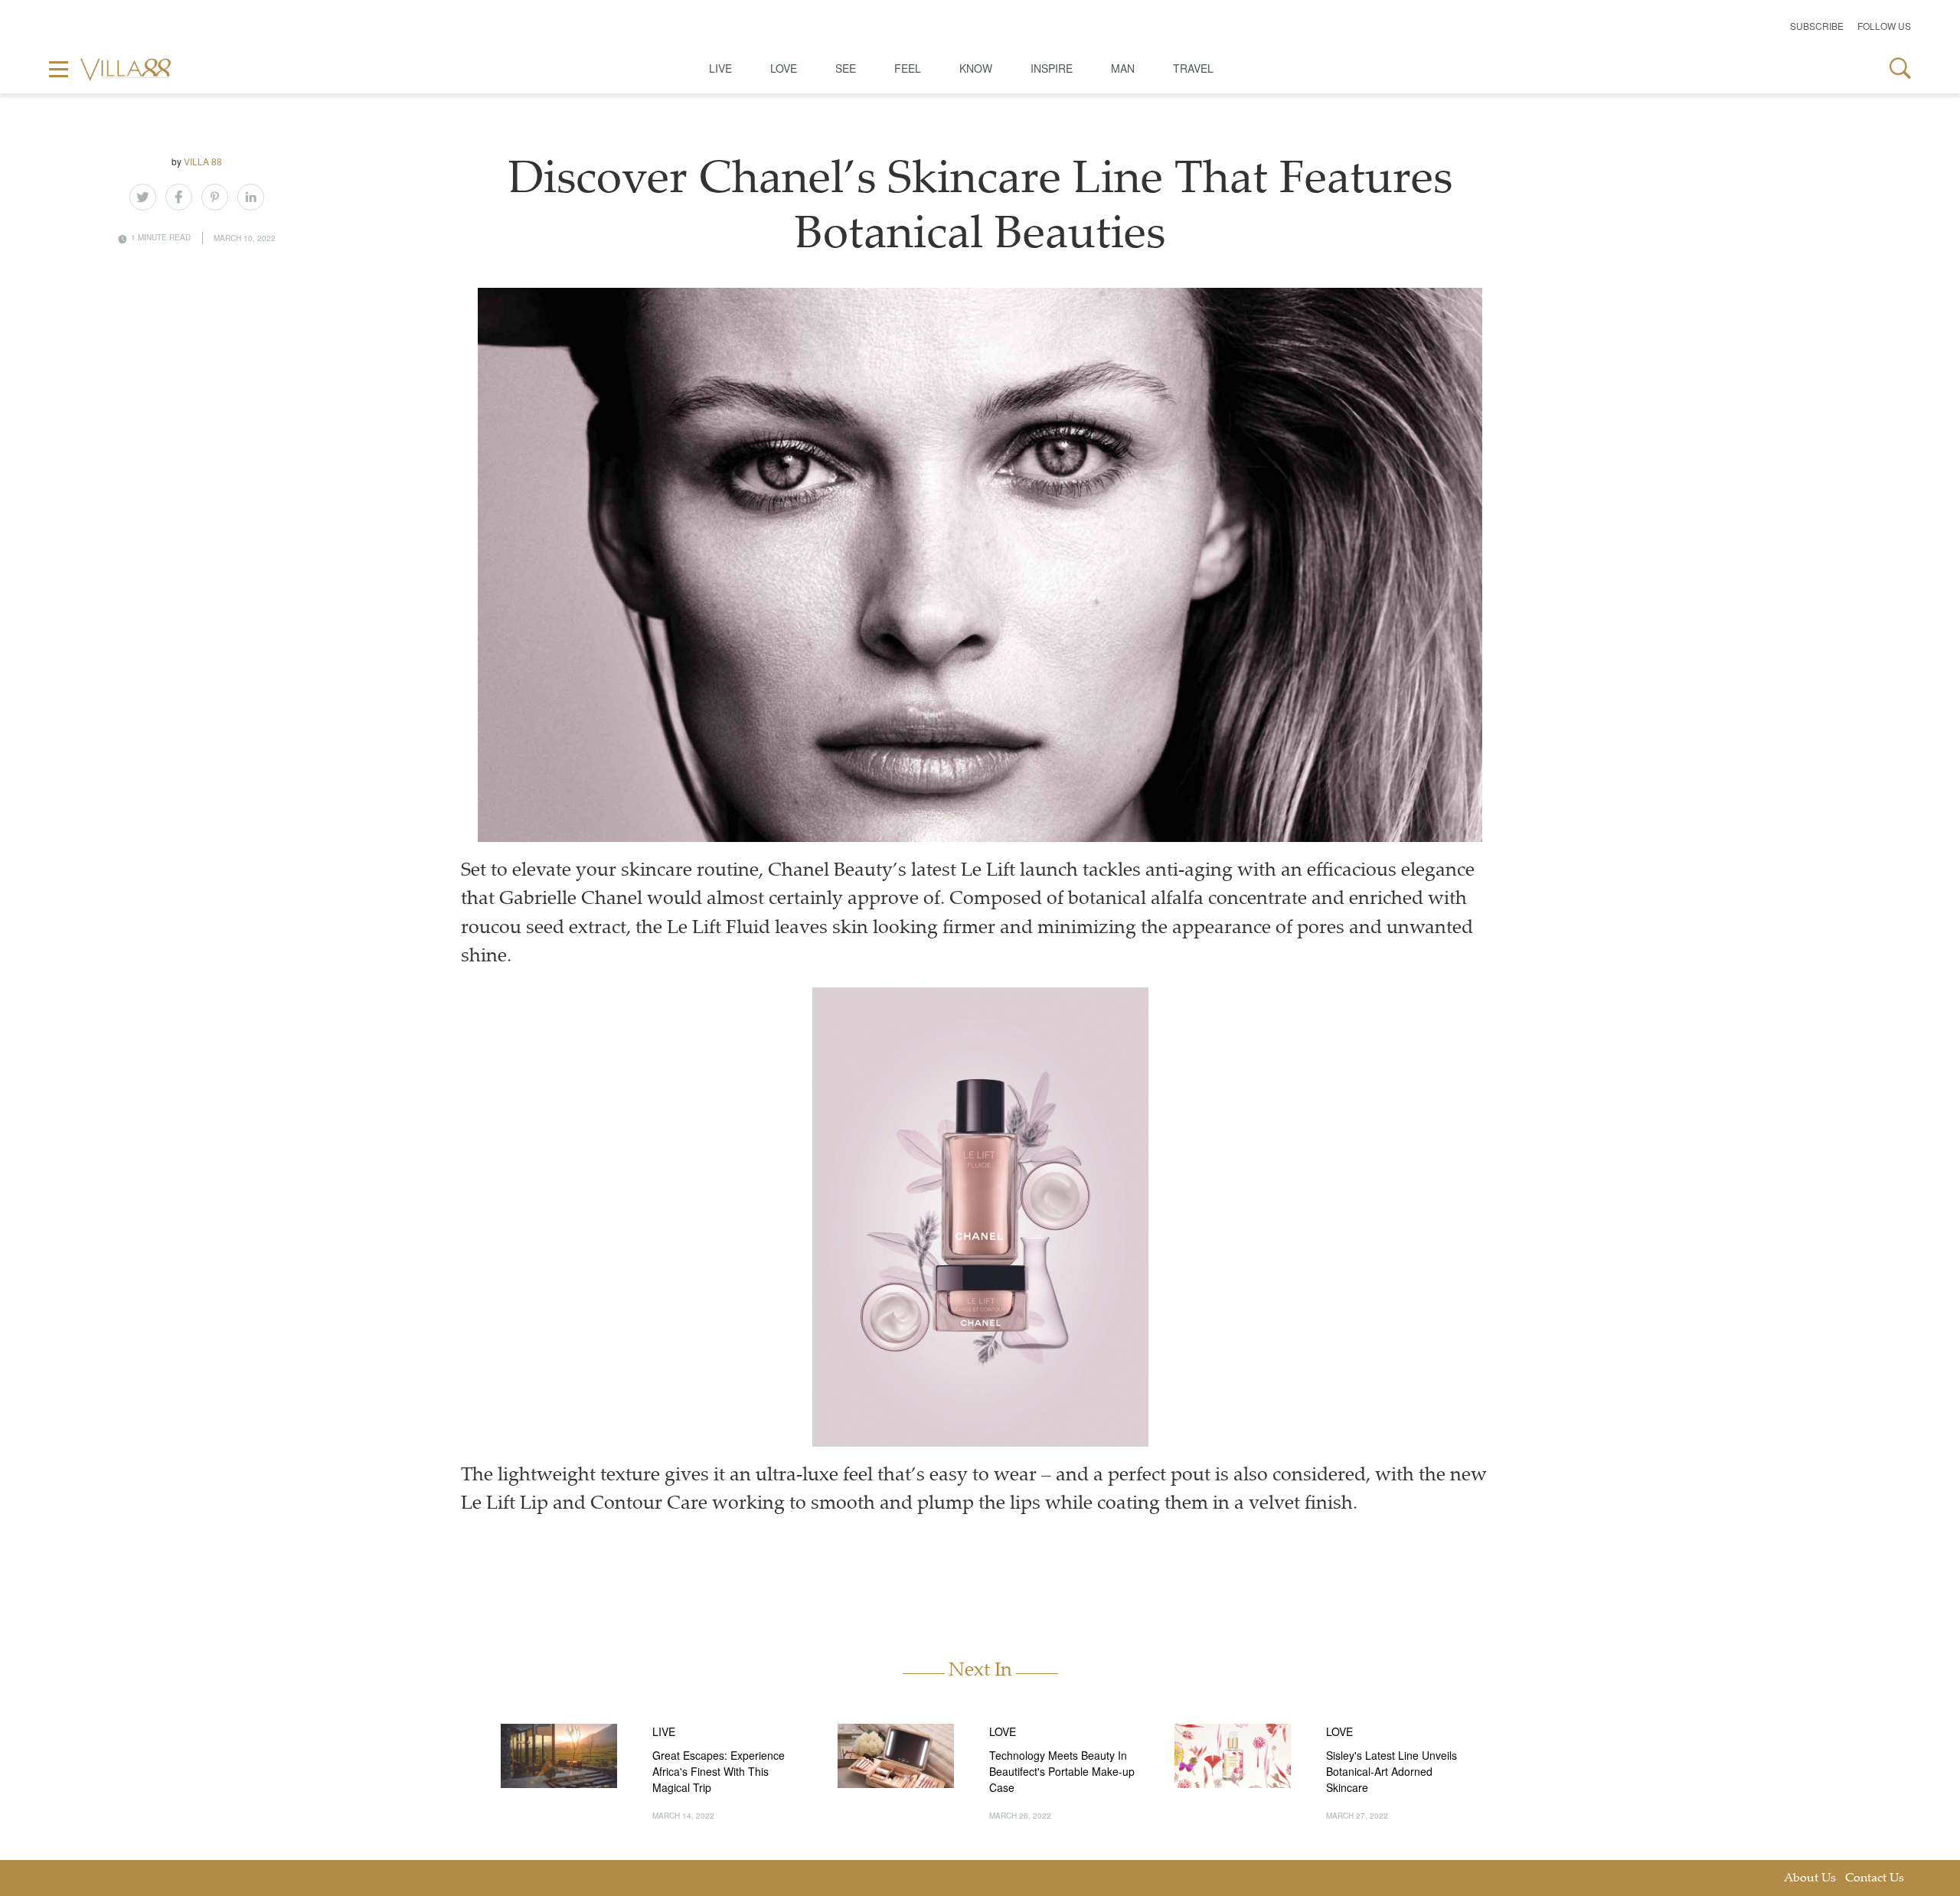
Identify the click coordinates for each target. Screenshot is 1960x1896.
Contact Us (1875, 1879)
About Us (1810, 1879)
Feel (908, 68)
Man (1123, 68)
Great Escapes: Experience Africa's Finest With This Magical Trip (719, 1771)
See (846, 68)
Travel (1193, 68)
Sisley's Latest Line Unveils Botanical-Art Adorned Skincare (1392, 1771)
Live (720, 68)
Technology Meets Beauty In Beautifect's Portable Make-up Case (1062, 1771)
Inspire (1052, 68)
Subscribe (1817, 26)
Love (784, 68)
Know (976, 68)
